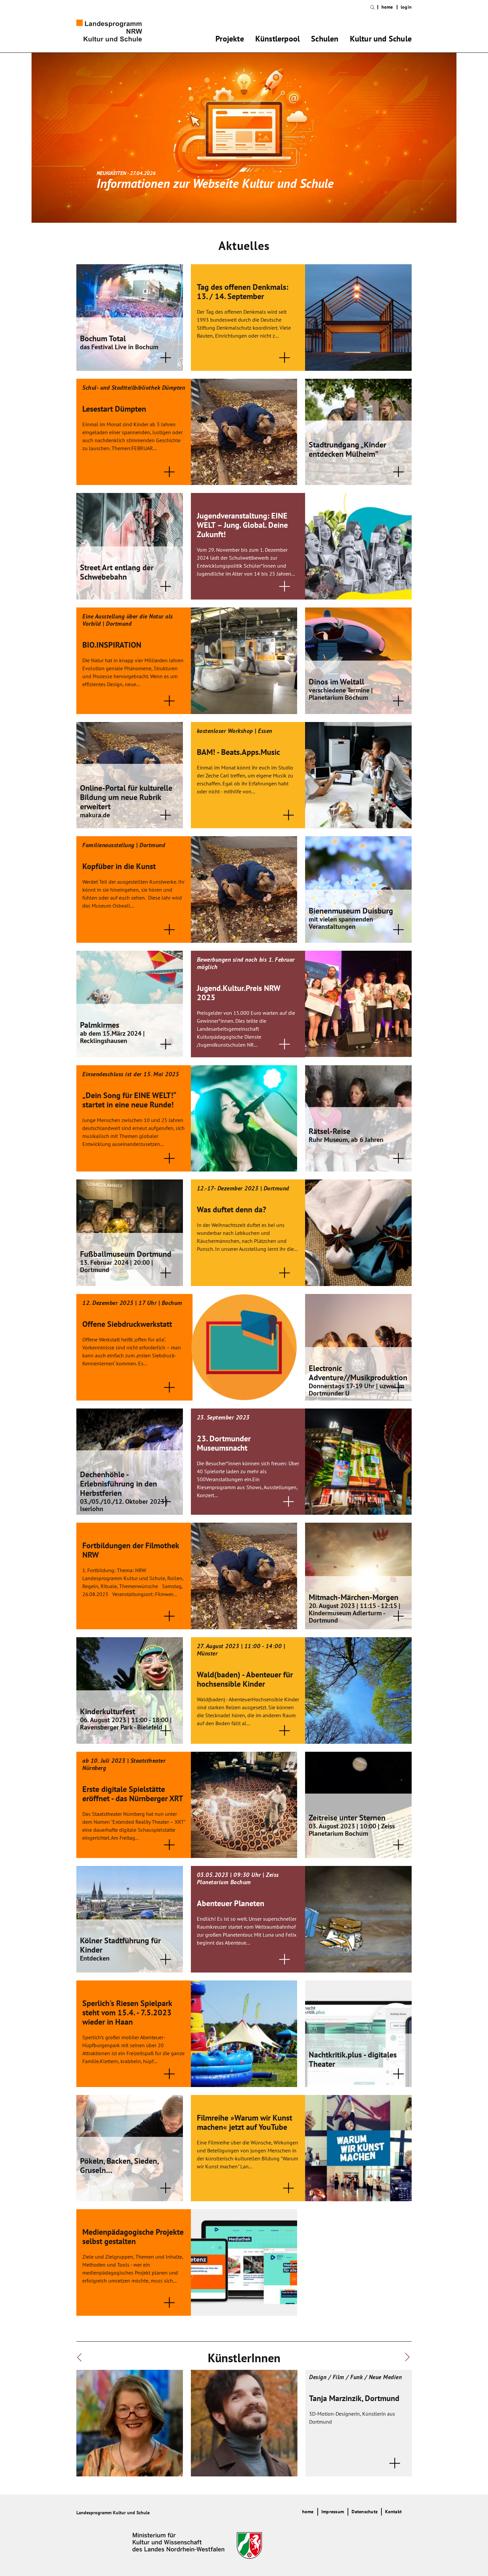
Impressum (333, 2512)
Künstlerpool (278, 40)
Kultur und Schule (381, 40)
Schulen (325, 40)
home (387, 7)
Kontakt (393, 2512)
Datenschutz (365, 2512)
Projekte (230, 40)
